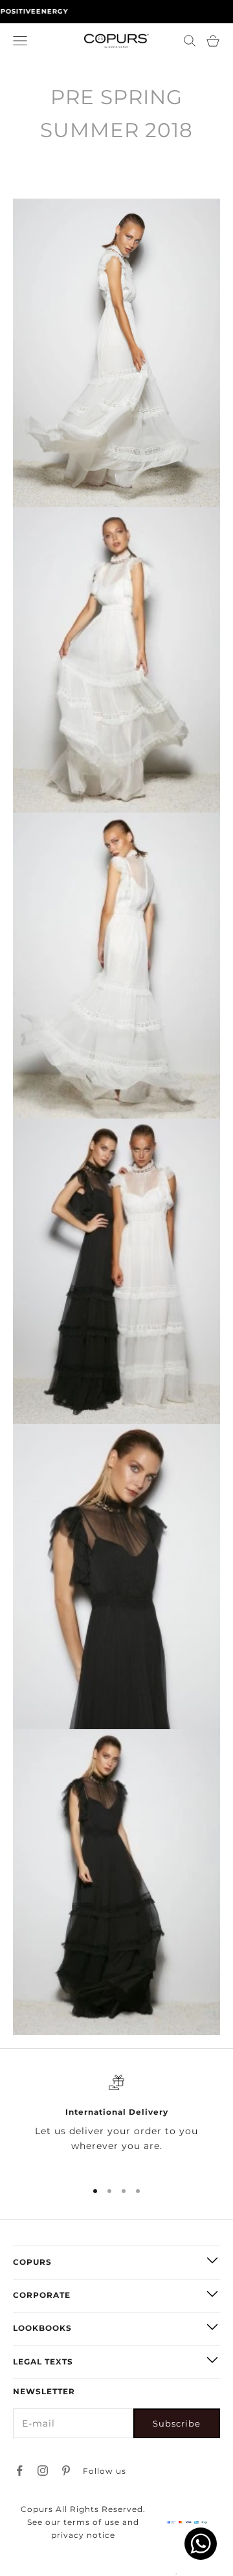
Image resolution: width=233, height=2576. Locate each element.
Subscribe (177, 2423)
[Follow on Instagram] (43, 2471)
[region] (116, 2122)
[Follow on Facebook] (19, 2471)
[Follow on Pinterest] (66, 2471)
